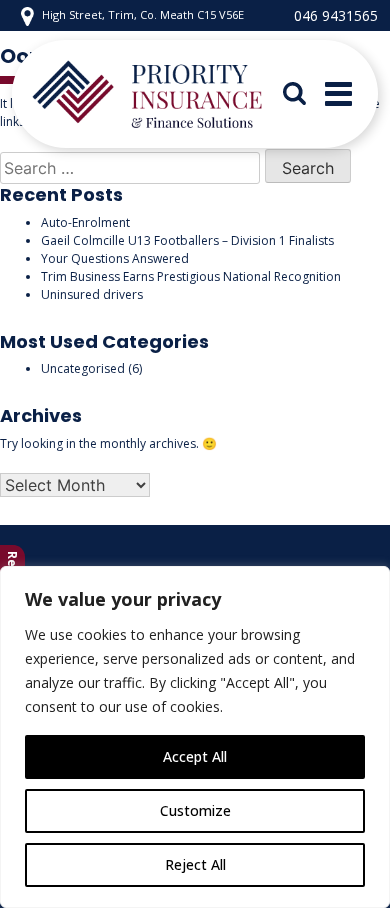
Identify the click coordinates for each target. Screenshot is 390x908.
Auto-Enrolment (85, 222)
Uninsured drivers (92, 294)
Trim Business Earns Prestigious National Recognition (191, 276)
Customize (195, 810)
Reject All (195, 864)
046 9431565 (336, 15)
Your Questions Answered (115, 258)
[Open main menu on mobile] (338, 94)
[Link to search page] (304, 94)
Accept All (195, 756)
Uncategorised (83, 368)
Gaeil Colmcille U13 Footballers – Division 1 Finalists (187, 240)
